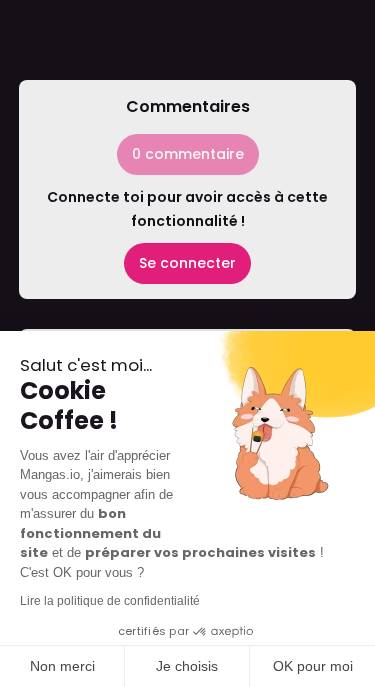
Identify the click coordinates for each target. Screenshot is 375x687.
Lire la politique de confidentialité (110, 601)
